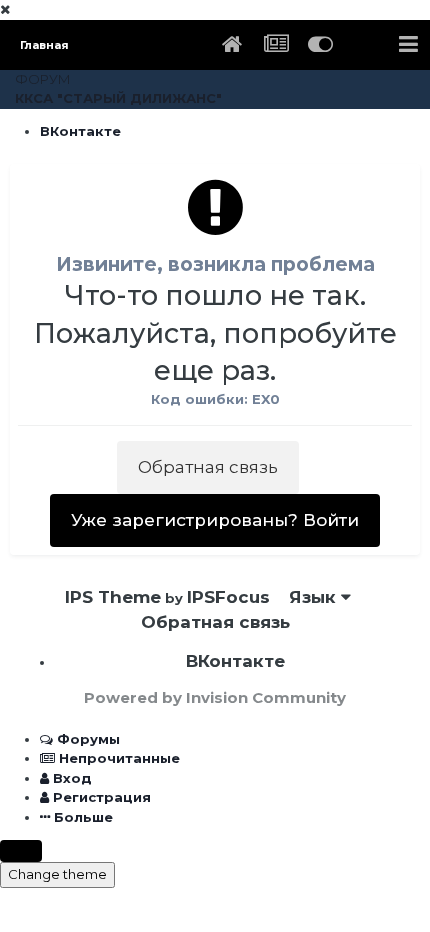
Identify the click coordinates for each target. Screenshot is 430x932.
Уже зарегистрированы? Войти (215, 520)
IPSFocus (228, 597)
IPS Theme (113, 597)
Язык (315, 597)
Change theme (57, 874)
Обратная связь (208, 467)
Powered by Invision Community (215, 697)
